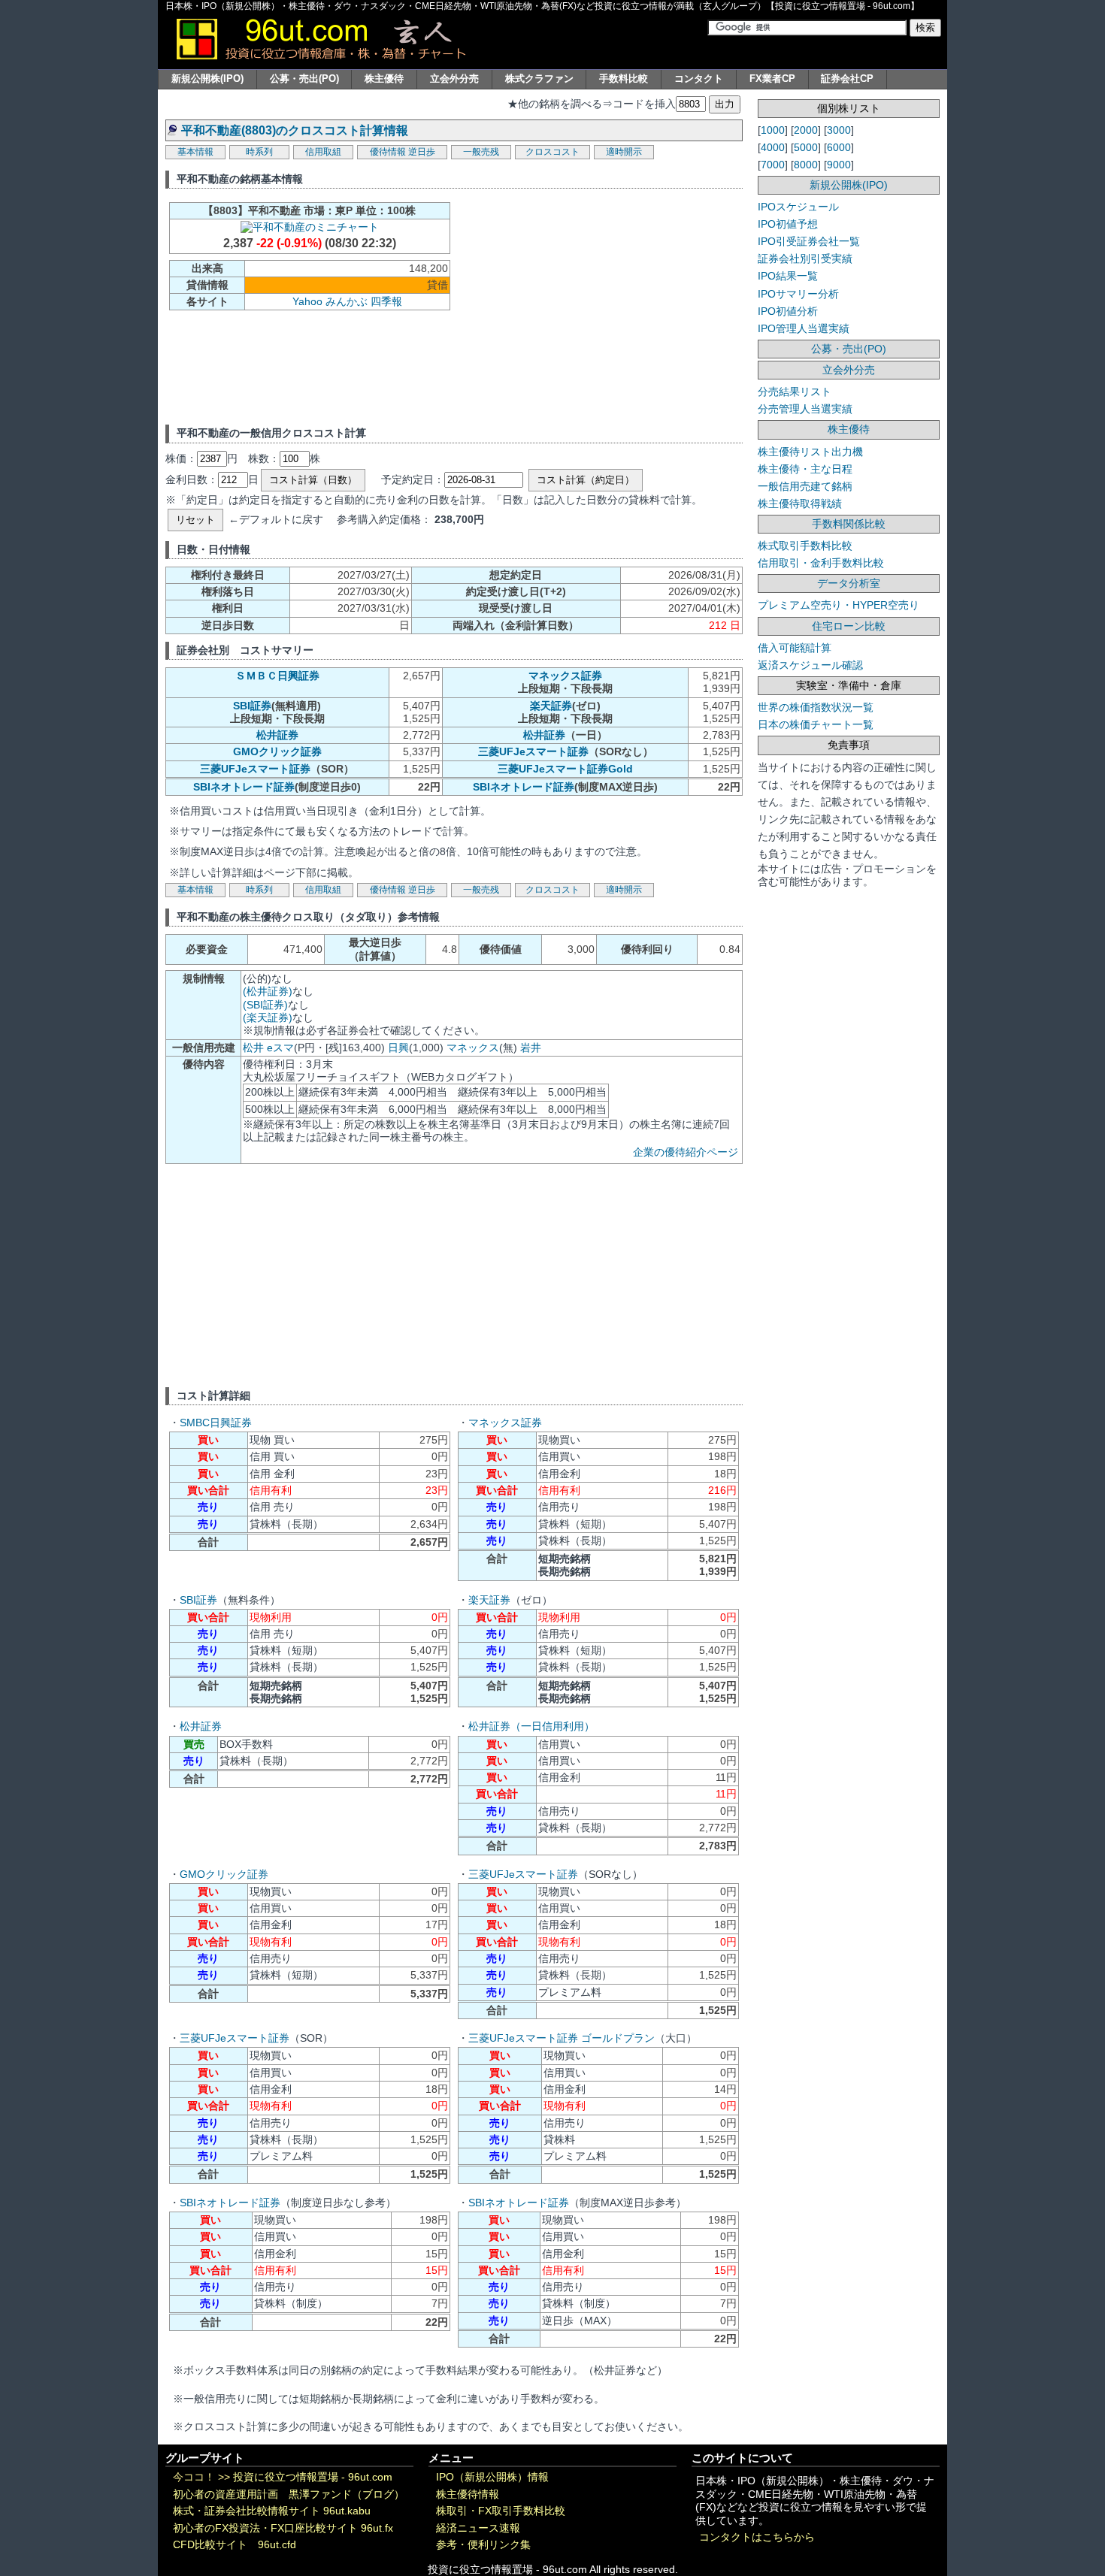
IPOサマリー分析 (798, 294)
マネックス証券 (565, 676)
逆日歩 (422, 152)
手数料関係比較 (849, 524)
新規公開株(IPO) (207, 79)
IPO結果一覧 (788, 276)
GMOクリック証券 (277, 751)
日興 (398, 1048)
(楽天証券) (268, 1017)
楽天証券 (551, 706)
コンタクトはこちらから (757, 2537)
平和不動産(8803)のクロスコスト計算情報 (295, 130)
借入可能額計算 (795, 648)
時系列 (259, 152)
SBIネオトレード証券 (244, 787)
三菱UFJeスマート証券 (533, 751)
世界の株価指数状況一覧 (816, 707)
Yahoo (307, 301)
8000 (806, 165)
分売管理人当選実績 (805, 409)
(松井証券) (268, 991)
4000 (773, 147)
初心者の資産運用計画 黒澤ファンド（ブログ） (289, 2494)
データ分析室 (849, 583)
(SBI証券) (265, 1005)
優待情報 (388, 152)
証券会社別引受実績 (805, 259)
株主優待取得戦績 (800, 503)
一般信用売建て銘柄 (805, 486)
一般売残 (481, 152)
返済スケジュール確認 (810, 665)
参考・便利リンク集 (483, 2545)
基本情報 (195, 152)
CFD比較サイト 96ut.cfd (235, 2545)
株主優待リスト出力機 (810, 452)
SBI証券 (252, 706)
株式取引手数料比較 (805, 546)
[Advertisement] (584, 305)
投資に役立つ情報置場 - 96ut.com (313, 2477)
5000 (806, 147)
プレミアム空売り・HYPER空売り (839, 605)
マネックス (473, 1048)
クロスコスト (552, 152)
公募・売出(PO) (304, 79)
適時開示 (624, 152)
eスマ (280, 1048)
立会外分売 (454, 79)
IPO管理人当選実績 (804, 328)
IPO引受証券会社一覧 (809, 241)
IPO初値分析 (788, 311)
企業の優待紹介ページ (686, 1152)
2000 (806, 130)
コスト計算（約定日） (586, 480)
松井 (253, 1048)
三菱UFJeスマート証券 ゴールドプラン (562, 2038)
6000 (839, 147)
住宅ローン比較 (849, 626)
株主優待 (384, 79)
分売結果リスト (795, 392)
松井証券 (277, 735)
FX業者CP (772, 79)
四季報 (386, 301)
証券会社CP (847, 79)
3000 (839, 130)
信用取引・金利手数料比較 (821, 563)
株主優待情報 (468, 2494)
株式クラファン (539, 79)
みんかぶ (347, 301)
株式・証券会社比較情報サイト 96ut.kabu (272, 2511)
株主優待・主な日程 (805, 469)
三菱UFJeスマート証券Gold (565, 769)
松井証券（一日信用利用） (531, 1726)
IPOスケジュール (798, 207)
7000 (773, 165)
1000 (773, 130)
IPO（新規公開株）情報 (492, 2477)
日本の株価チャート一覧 (816, 724)
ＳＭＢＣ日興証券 (277, 676)
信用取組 (323, 152)
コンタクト (699, 79)
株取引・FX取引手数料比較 (501, 2511)
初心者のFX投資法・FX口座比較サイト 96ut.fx (283, 2528)
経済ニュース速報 (478, 2528)
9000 (839, 165)
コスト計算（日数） (313, 480)
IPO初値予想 (788, 224)
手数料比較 (624, 79)
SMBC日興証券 (216, 1423)
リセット (195, 520)
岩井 (531, 1048)
